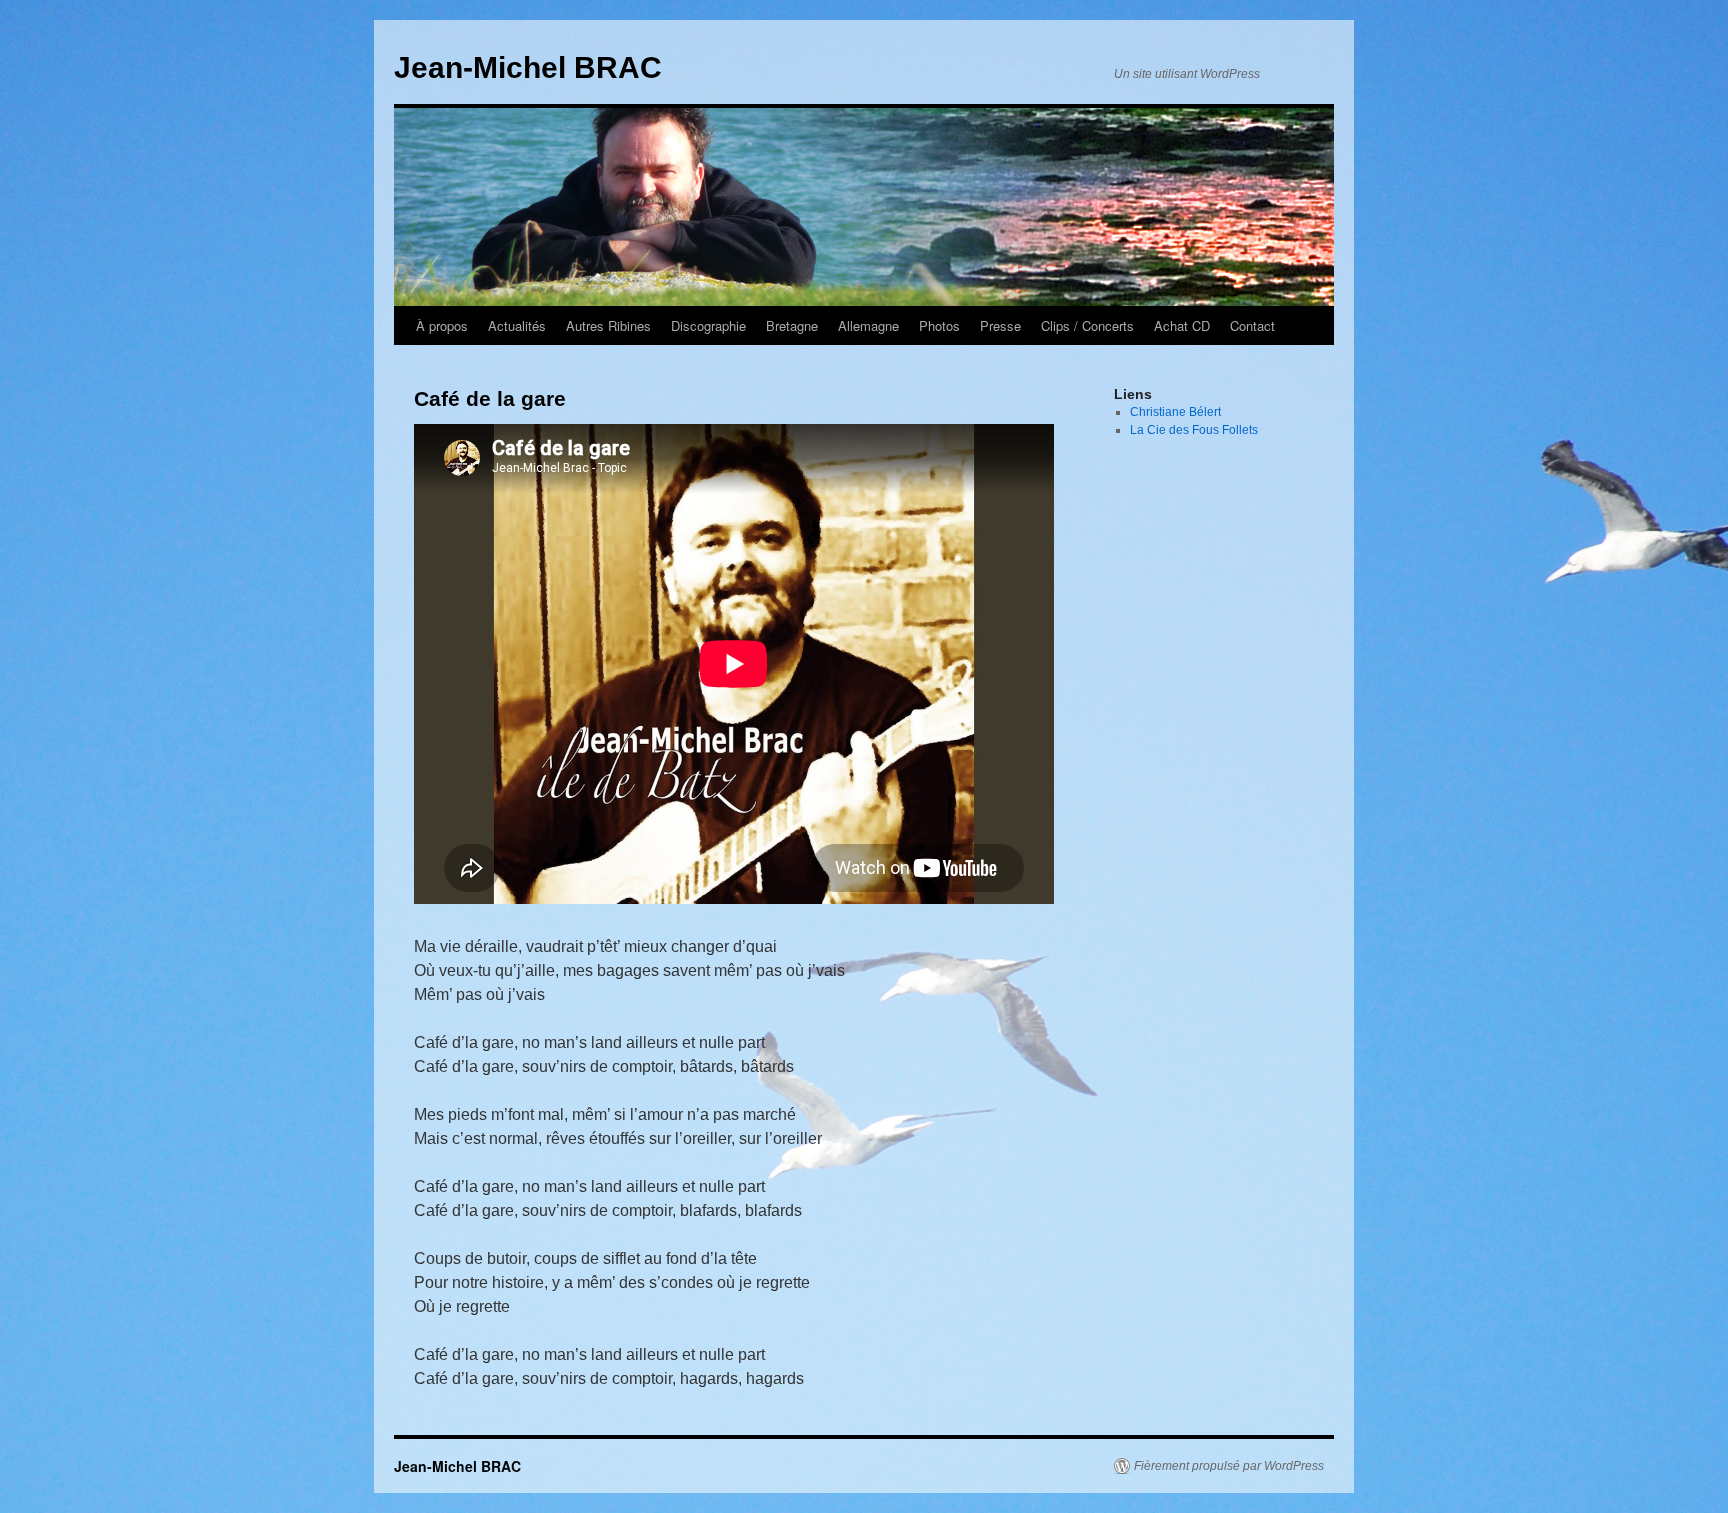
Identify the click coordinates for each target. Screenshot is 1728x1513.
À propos (442, 325)
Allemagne (868, 325)
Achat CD (1182, 325)
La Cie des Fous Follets (1194, 430)
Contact (1252, 325)
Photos (939, 325)
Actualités (517, 325)
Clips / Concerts (1087, 325)
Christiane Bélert (1175, 412)
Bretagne (792, 325)
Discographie (708, 325)
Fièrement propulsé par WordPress (1229, 1466)
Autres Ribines (608, 325)
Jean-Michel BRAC (528, 67)
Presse (1000, 325)
